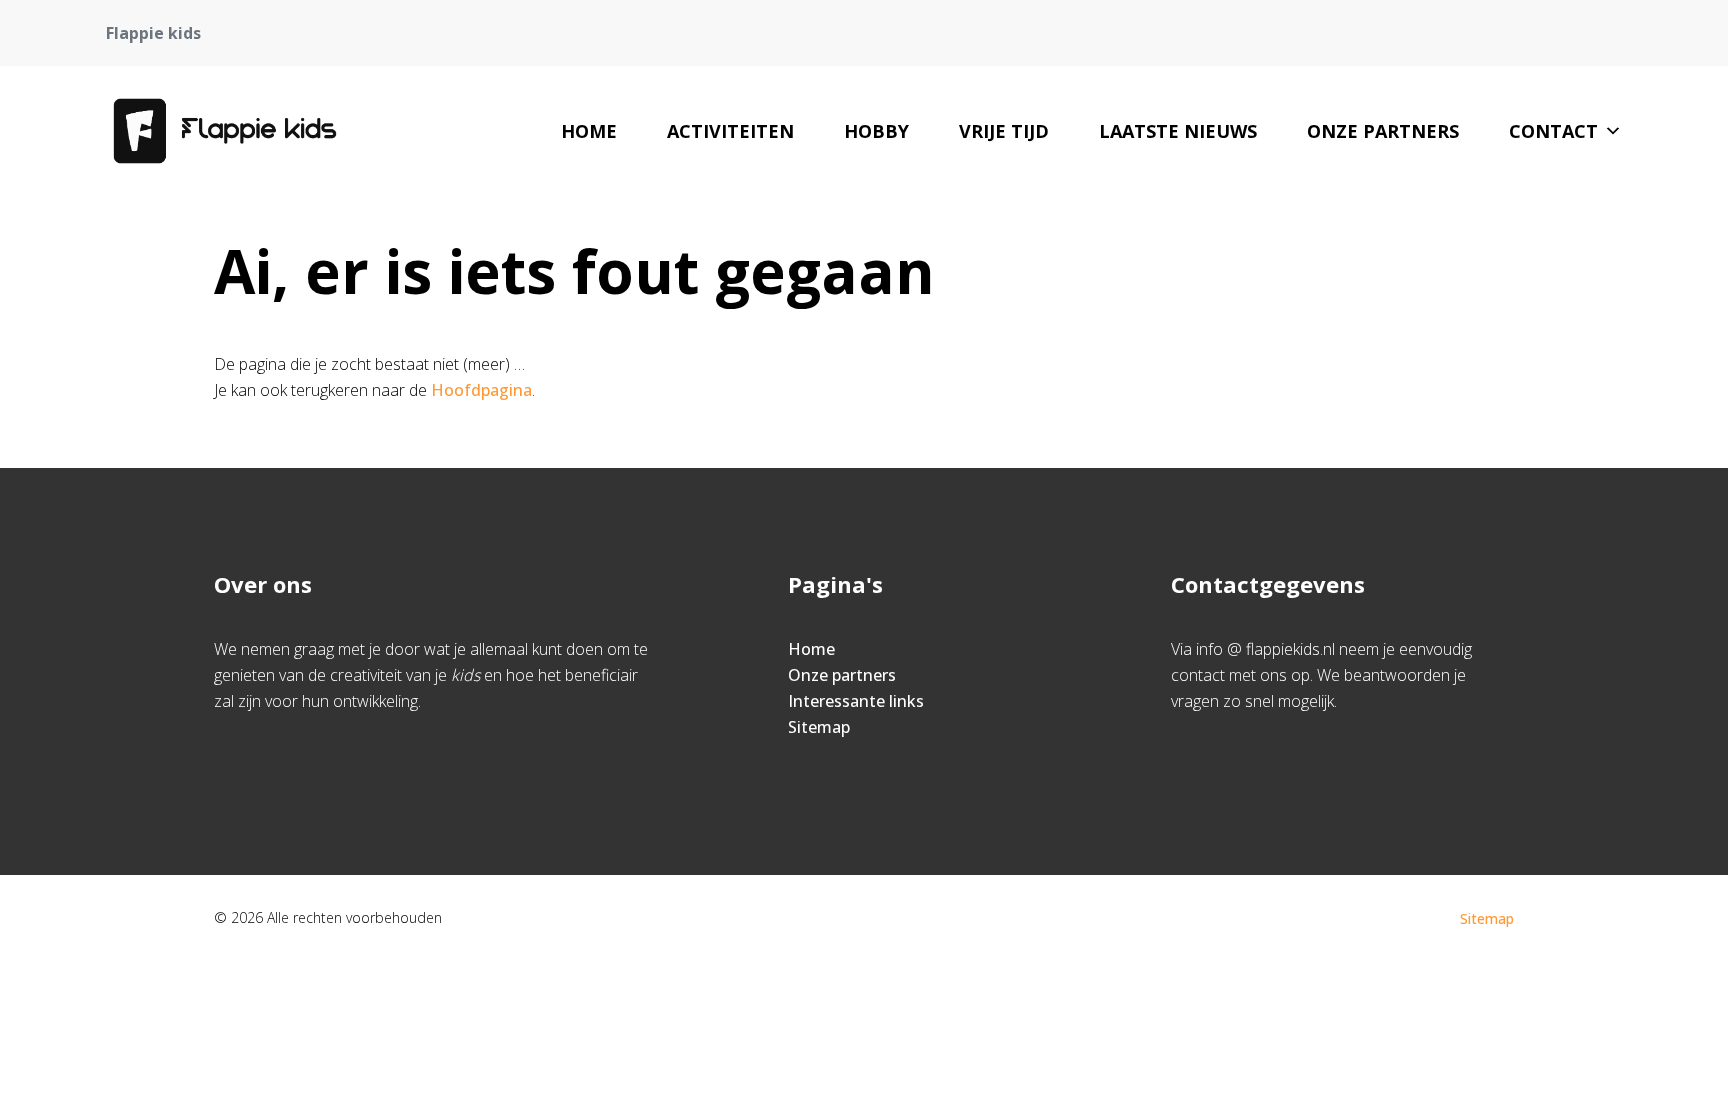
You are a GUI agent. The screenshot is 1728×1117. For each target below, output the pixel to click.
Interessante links (856, 701)
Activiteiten (730, 131)
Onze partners (1383, 131)
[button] (1613, 131)
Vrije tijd (1004, 131)
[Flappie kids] (224, 131)
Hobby (876, 131)
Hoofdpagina (481, 390)
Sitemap (819, 727)
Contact (1553, 131)
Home (589, 131)
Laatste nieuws (1178, 131)
